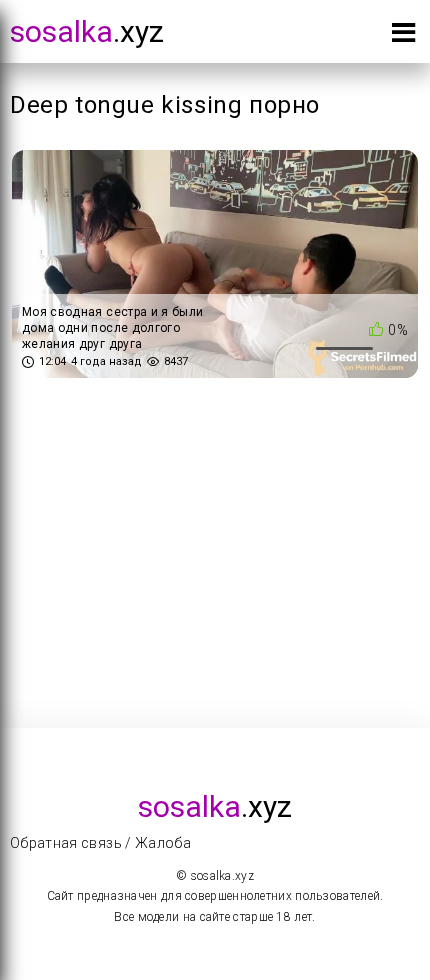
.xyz (87, 31)
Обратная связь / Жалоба (100, 843)
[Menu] (403, 36)
